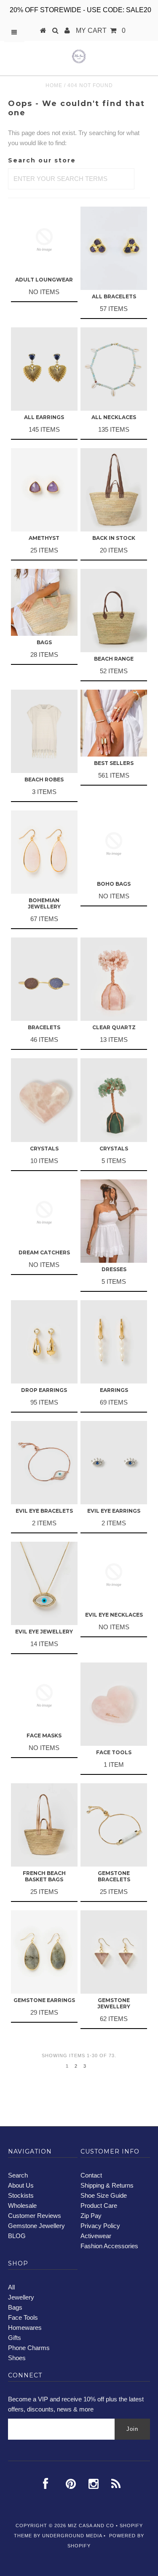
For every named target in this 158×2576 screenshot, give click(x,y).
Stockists (21, 2195)
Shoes (17, 2358)
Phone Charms (29, 2348)
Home (54, 85)
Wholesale (22, 2206)
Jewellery (21, 2297)
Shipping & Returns (107, 2185)
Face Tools (23, 2317)
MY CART (101, 31)
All (11, 2287)
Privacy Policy (100, 2226)
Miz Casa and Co (91, 2526)
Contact (91, 2175)
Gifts (15, 2338)
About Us (21, 2185)
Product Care (99, 2206)
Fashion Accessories (109, 2246)
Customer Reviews (35, 2216)
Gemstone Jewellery (36, 2226)
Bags (15, 2307)
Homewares (25, 2328)
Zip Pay (91, 2216)
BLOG (17, 2236)
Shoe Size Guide (104, 2195)
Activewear (96, 2236)
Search (18, 2175)
